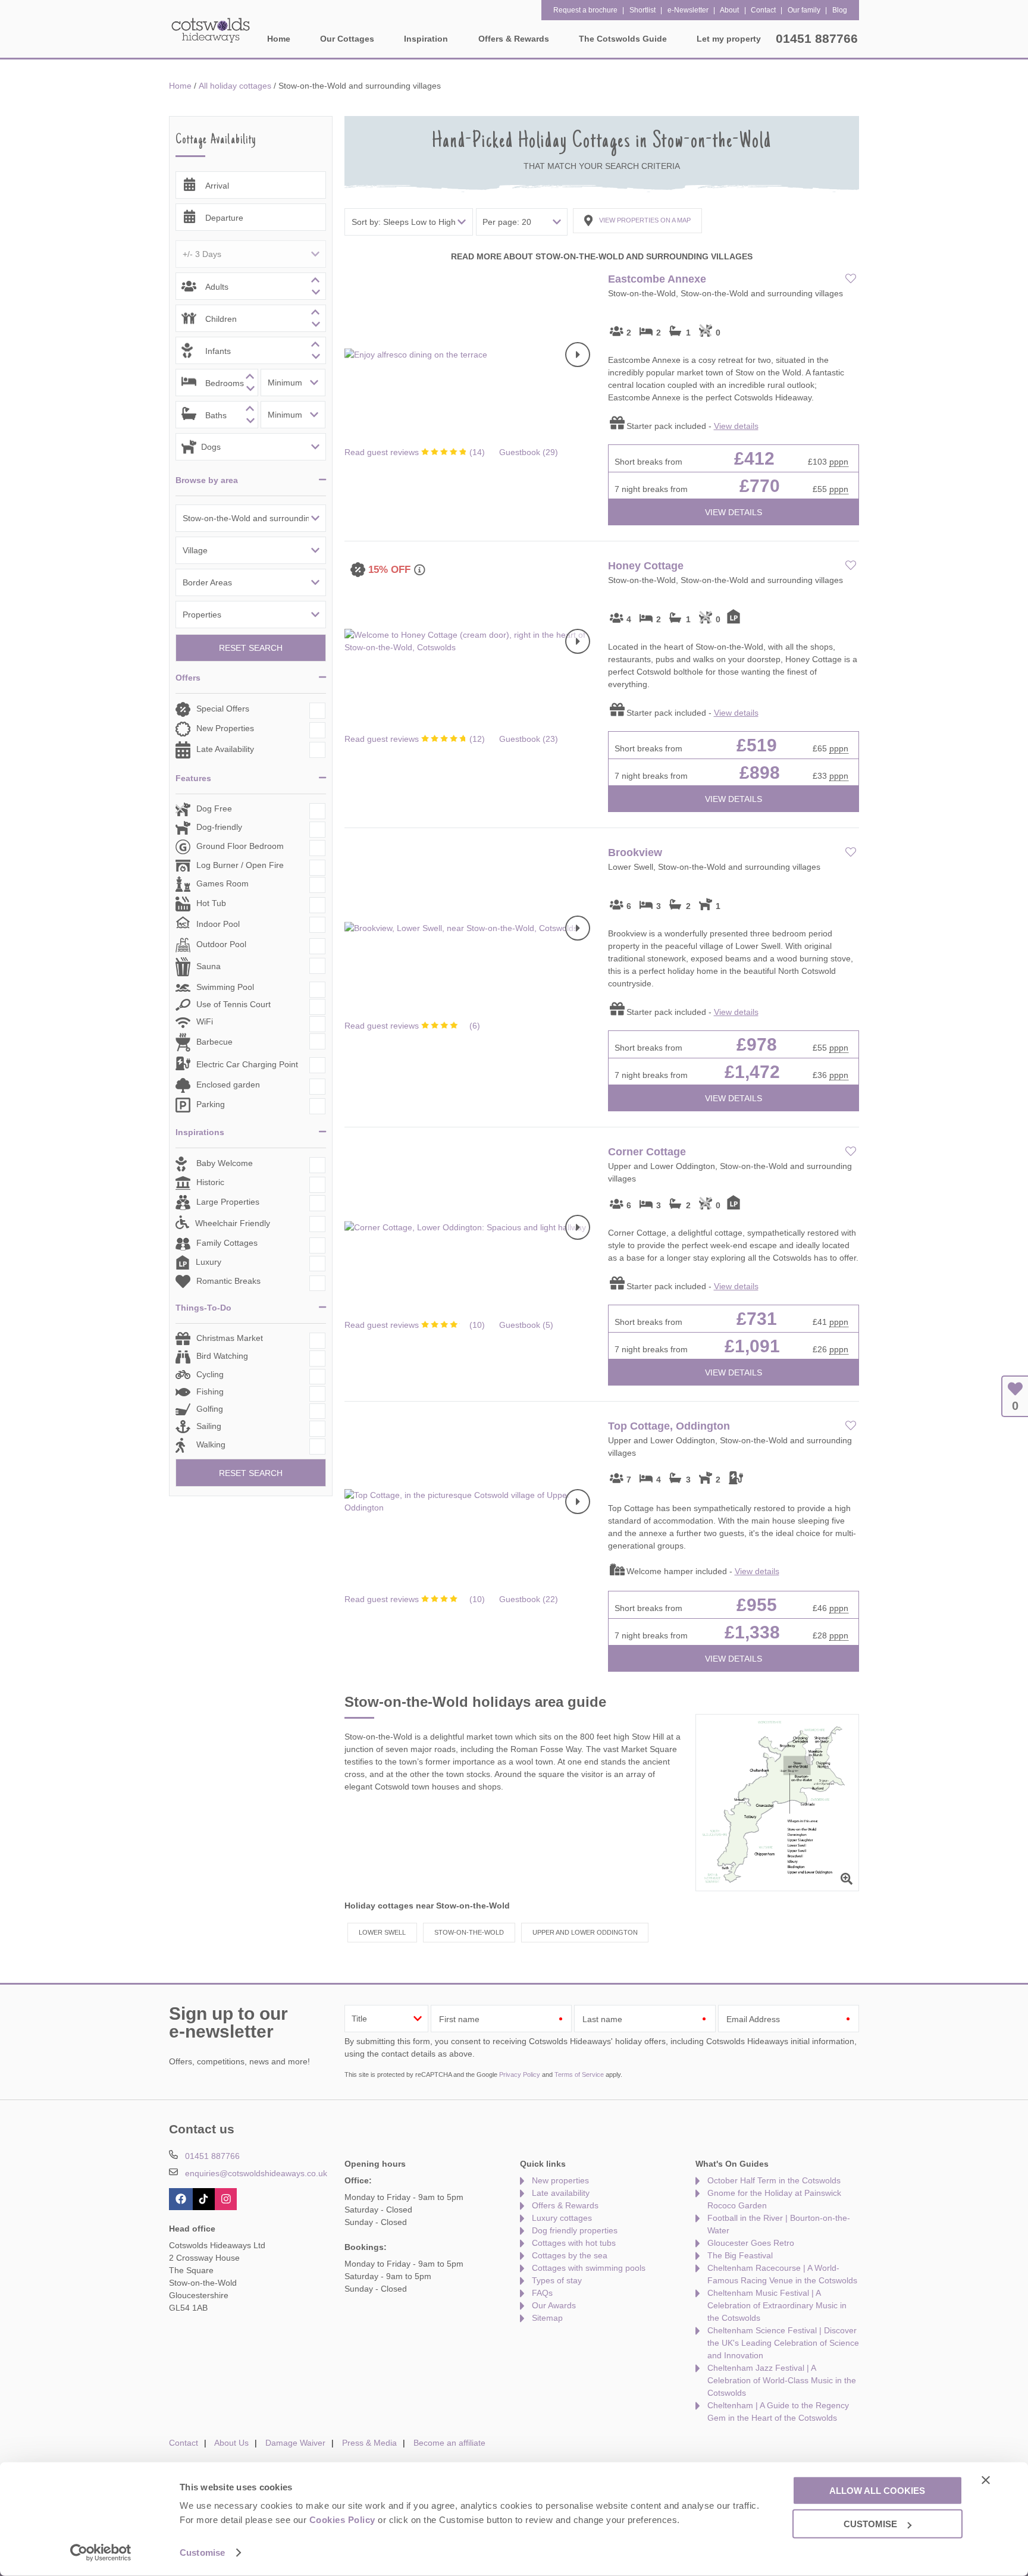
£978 (757, 1044)
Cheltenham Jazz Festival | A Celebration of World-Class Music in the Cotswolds (782, 2380)
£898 (760, 773)
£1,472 (752, 1072)
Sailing (209, 1426)
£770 (760, 486)
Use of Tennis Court (234, 1004)
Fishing (210, 1392)
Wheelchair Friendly (233, 1223)
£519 (757, 745)
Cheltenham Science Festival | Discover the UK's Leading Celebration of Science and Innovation (783, 2343)
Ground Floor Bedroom (240, 846)
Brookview (635, 853)
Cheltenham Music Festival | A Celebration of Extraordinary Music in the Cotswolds (777, 2305)
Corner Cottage (647, 1152)
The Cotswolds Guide (623, 39)
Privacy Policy (520, 2074)
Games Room (222, 883)
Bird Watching (222, 1356)
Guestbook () (529, 452)
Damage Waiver (295, 2443)
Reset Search (251, 648)
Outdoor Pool (221, 944)
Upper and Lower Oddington (585, 1932)
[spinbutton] (251, 286)
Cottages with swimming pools (589, 2268)
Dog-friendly (219, 827)
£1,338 (752, 1632)
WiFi (205, 1021)
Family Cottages (227, 1243)
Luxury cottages (562, 2218)
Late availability (561, 2193)
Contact (184, 2443)
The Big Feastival (740, 2255)
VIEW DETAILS (734, 512)
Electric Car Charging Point (247, 1064)
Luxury (209, 1262)
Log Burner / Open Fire (240, 865)
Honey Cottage (646, 566)
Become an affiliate (449, 2443)
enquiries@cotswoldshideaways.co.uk (256, 2173)
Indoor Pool (218, 924)
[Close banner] (986, 2480)
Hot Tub (211, 903)
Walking (211, 1444)
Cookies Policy (342, 2520)
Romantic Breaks (228, 1281)
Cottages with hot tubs (574, 2243)
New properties (560, 2180)
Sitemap (547, 2318)
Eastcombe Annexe (657, 279)
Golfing (210, 1409)
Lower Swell (382, 1932)
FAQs (542, 2293)
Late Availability (225, 749)
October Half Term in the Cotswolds (774, 2180)
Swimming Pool (225, 987)
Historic (210, 1183)
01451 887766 (817, 38)
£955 (757, 1605)
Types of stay (557, 2280)
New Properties (225, 728)
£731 (757, 1319)
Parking (211, 1105)
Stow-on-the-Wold (469, 1932)
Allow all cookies (877, 2490)
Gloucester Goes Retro (751, 2243)
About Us (231, 2443)
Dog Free (214, 808)
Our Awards (554, 2305)
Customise (202, 2553)
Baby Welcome (225, 1164)
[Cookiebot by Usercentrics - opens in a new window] (101, 2553)
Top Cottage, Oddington (669, 1426)
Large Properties (228, 1202)
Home (279, 39)
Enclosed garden (228, 1085)
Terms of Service (579, 2074)
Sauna (209, 966)
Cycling (210, 1374)
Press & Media (369, 2443)
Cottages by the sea (570, 2255)
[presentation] (577, 355)
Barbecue (214, 1042)
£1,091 (752, 1346)
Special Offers (223, 709)
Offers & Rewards (565, 2205)
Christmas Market (230, 1338)
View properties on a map (645, 220)
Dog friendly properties (575, 2230)
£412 (754, 458)
